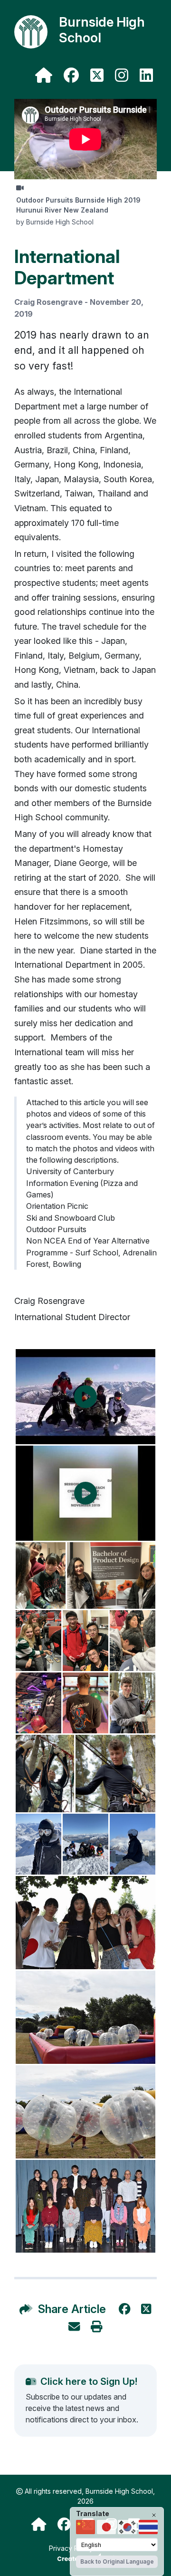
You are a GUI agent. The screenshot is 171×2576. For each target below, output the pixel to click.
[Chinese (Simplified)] (85, 2527)
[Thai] (148, 2527)
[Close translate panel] (154, 2515)
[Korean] (127, 2527)
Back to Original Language (117, 2561)
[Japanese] (106, 2527)
